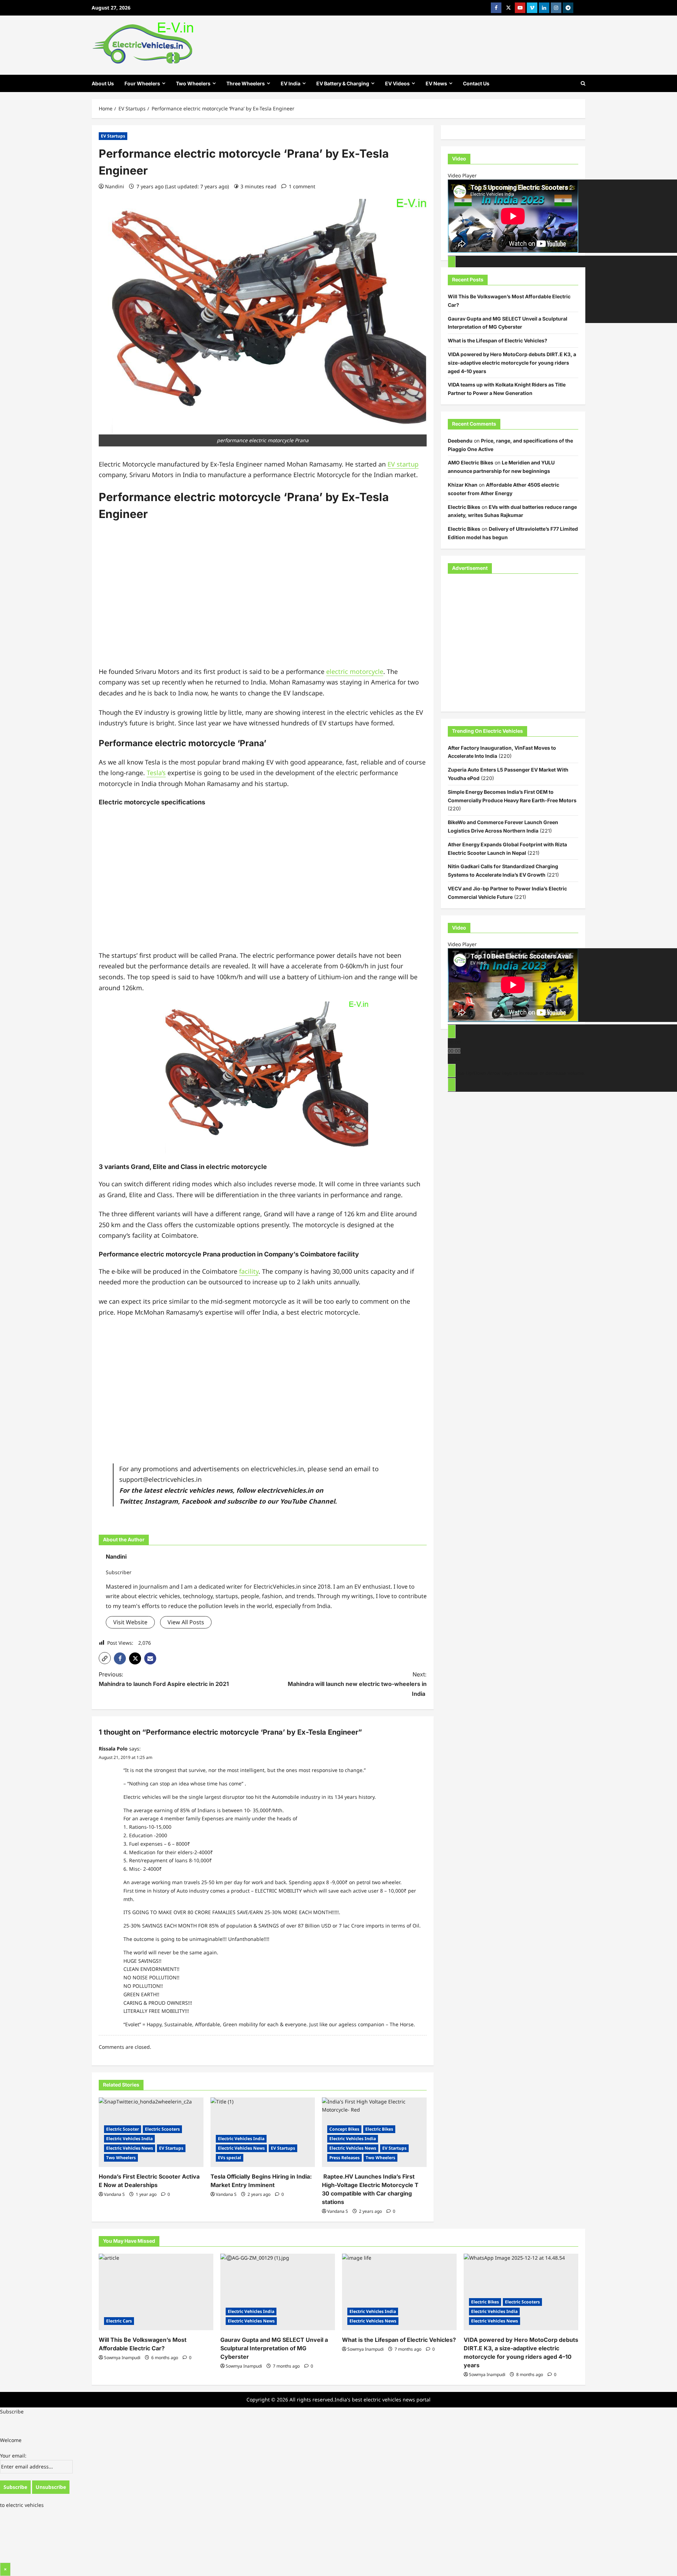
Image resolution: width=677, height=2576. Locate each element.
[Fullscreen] (452, 1084)
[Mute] (452, 1070)
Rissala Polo (113, 1749)
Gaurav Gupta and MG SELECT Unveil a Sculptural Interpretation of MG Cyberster (274, 2348)
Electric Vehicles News (130, 2148)
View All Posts (186, 1622)
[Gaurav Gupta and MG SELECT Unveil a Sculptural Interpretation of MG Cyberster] (278, 2292)
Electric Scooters (162, 2129)
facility (249, 1271)
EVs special (230, 2158)
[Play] (452, 262)
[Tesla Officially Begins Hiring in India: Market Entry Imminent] (263, 2132)
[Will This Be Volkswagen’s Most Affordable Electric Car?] (156, 2292)
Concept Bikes (344, 2129)
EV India (291, 83)
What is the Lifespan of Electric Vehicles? (498, 340)
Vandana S (114, 2194)
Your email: (13, 2456)
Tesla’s (156, 773)
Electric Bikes (379, 2129)
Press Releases (344, 2158)
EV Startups (113, 136)
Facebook (197, 1501)
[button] (105, 1658)
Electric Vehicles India (129, 2139)
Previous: (164, 1679)
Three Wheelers (246, 83)
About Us (103, 83)
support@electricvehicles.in (160, 1479)
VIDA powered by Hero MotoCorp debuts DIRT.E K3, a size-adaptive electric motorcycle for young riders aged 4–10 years (512, 362)
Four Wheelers (142, 83)
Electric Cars (119, 2321)
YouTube (293, 1501)
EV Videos (397, 83)
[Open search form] (583, 83)
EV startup (403, 464)
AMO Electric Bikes (471, 462)
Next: (357, 1684)
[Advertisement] (263, 599)
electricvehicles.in (285, 1490)
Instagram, (162, 1501)
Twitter (130, 1501)
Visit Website (130, 1622)
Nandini (115, 186)
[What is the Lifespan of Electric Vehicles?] (399, 2292)
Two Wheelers (193, 83)
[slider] (520, 1073)
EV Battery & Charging (343, 83)
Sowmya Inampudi (122, 2358)
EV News (436, 83)
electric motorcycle (355, 671)
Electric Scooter (123, 2129)
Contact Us (476, 83)
